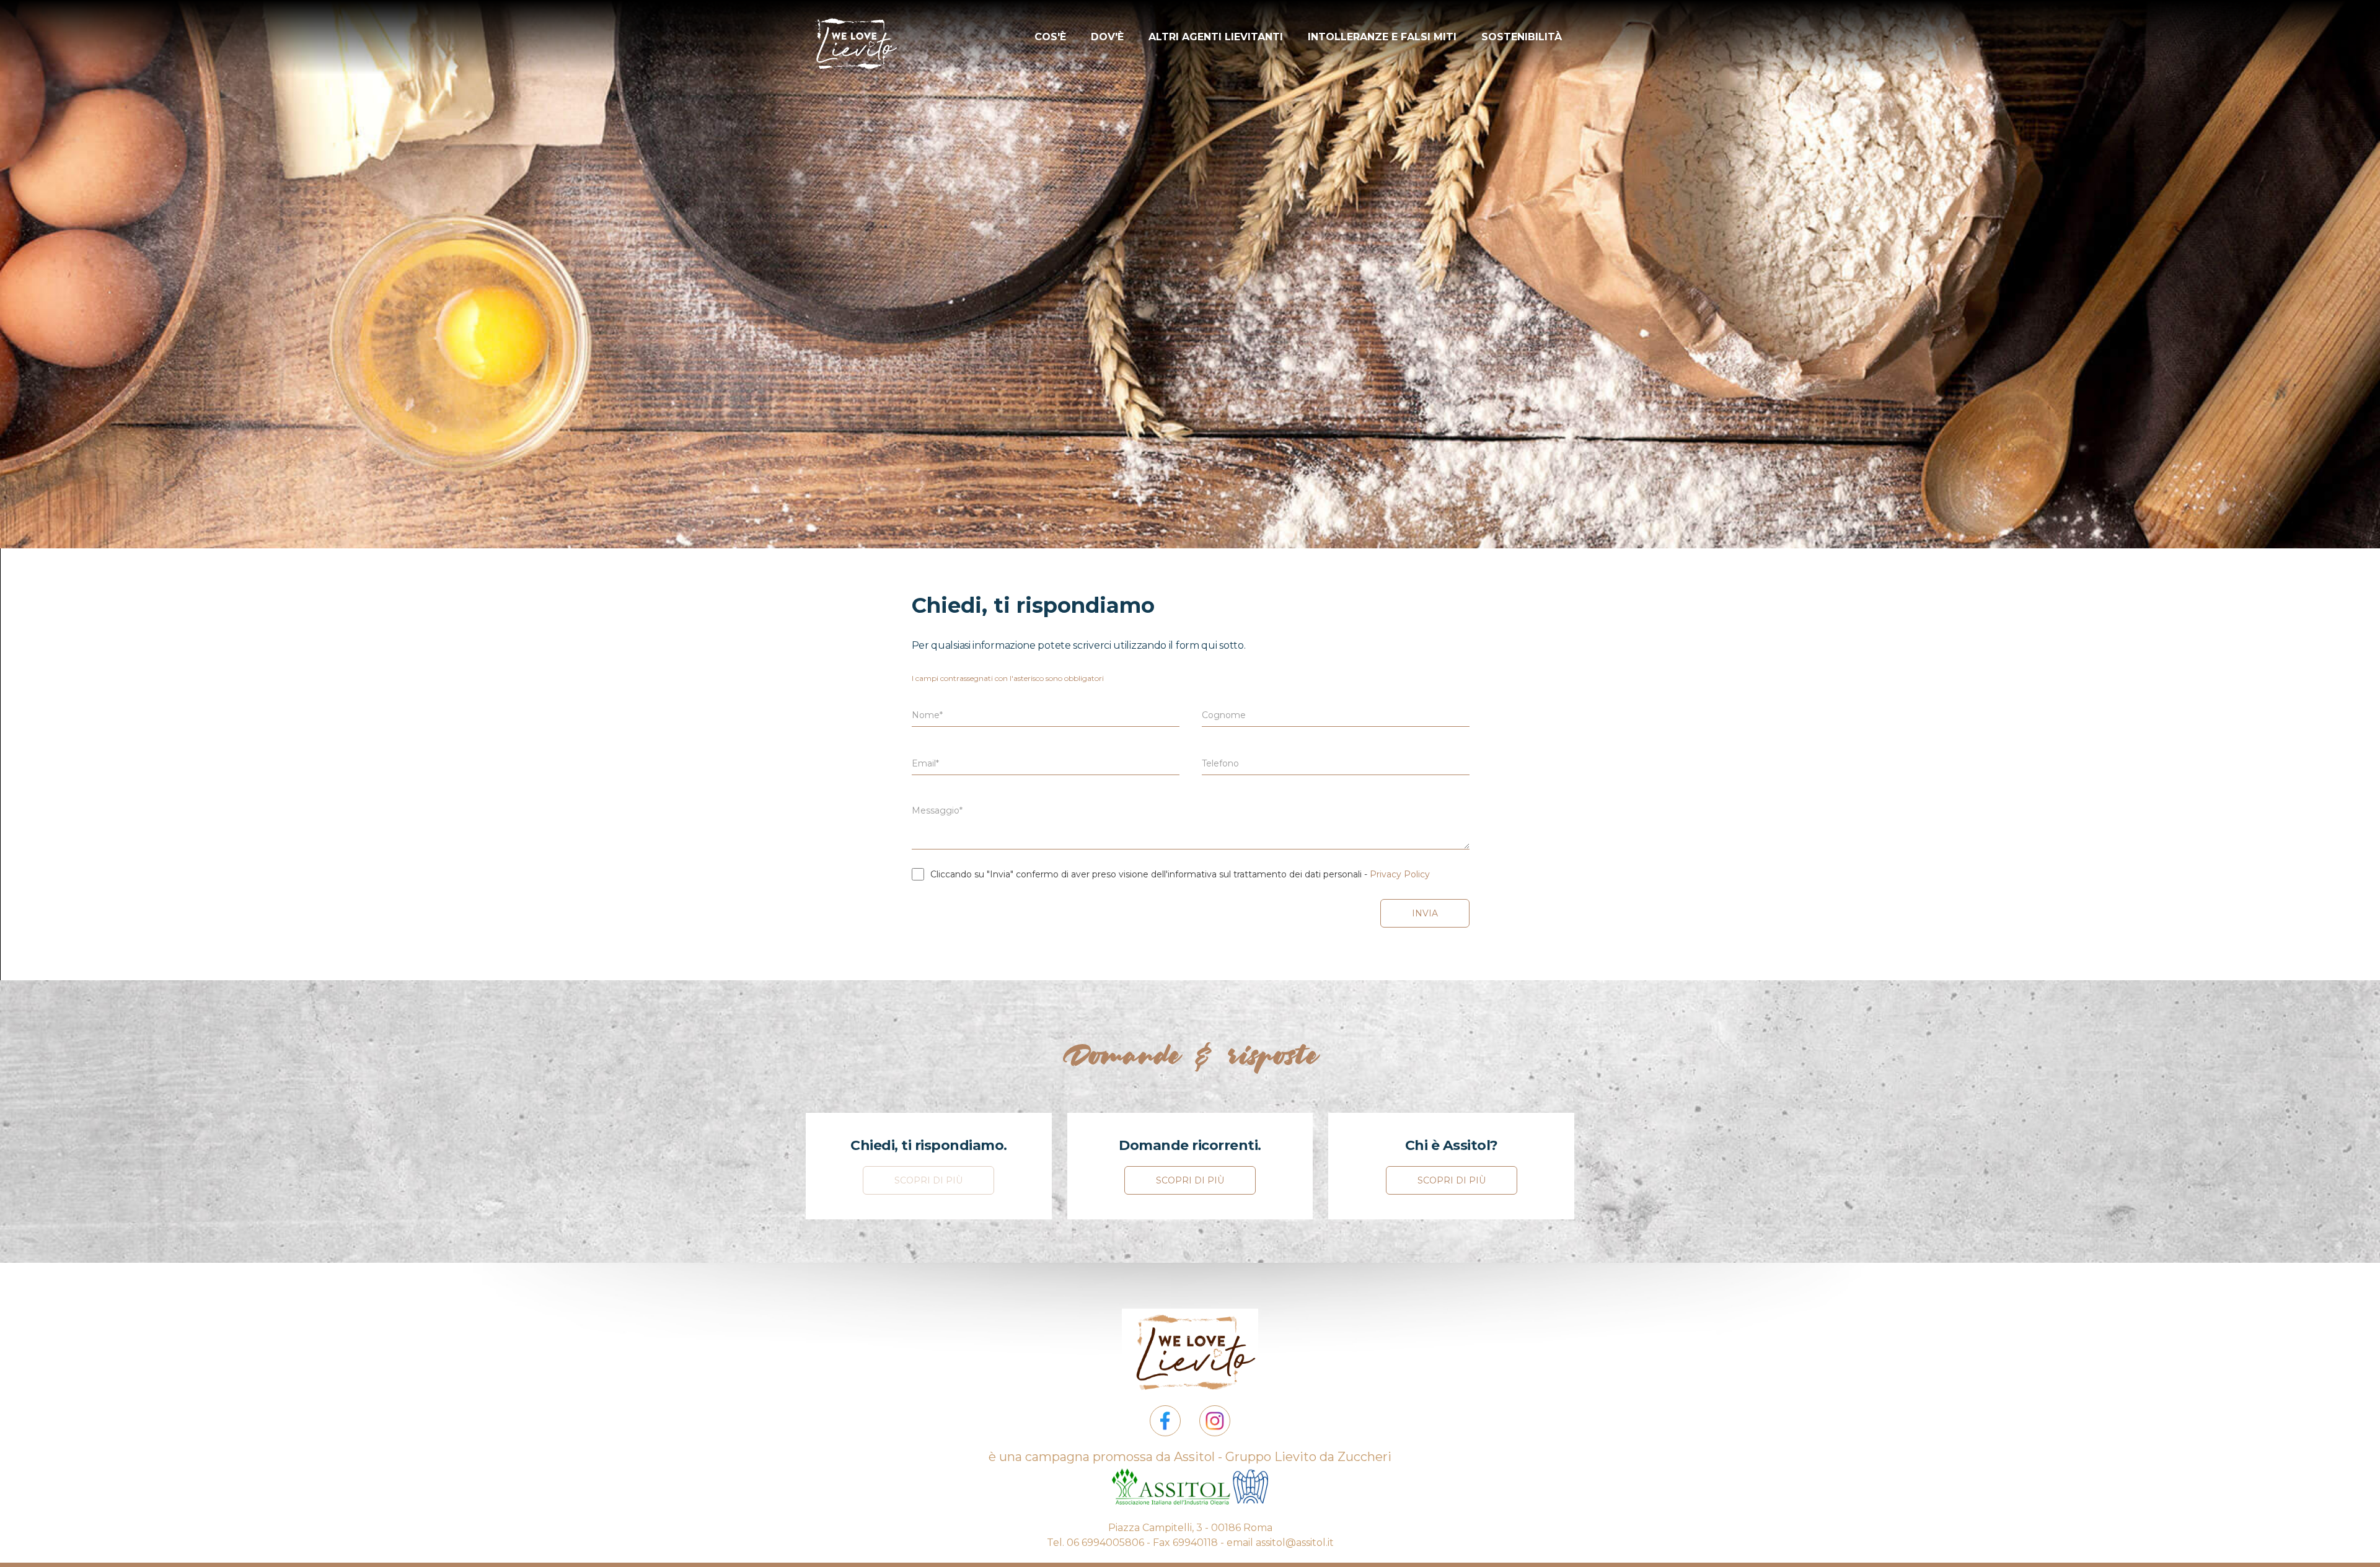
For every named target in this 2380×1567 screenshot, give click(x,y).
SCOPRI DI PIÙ (928, 1180)
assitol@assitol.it (1295, 1543)
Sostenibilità (1522, 37)
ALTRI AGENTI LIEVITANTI (1216, 37)
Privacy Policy (1400, 874)
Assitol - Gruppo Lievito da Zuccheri (1283, 1457)
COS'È (1050, 37)
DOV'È (1107, 37)
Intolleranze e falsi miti (1382, 37)
